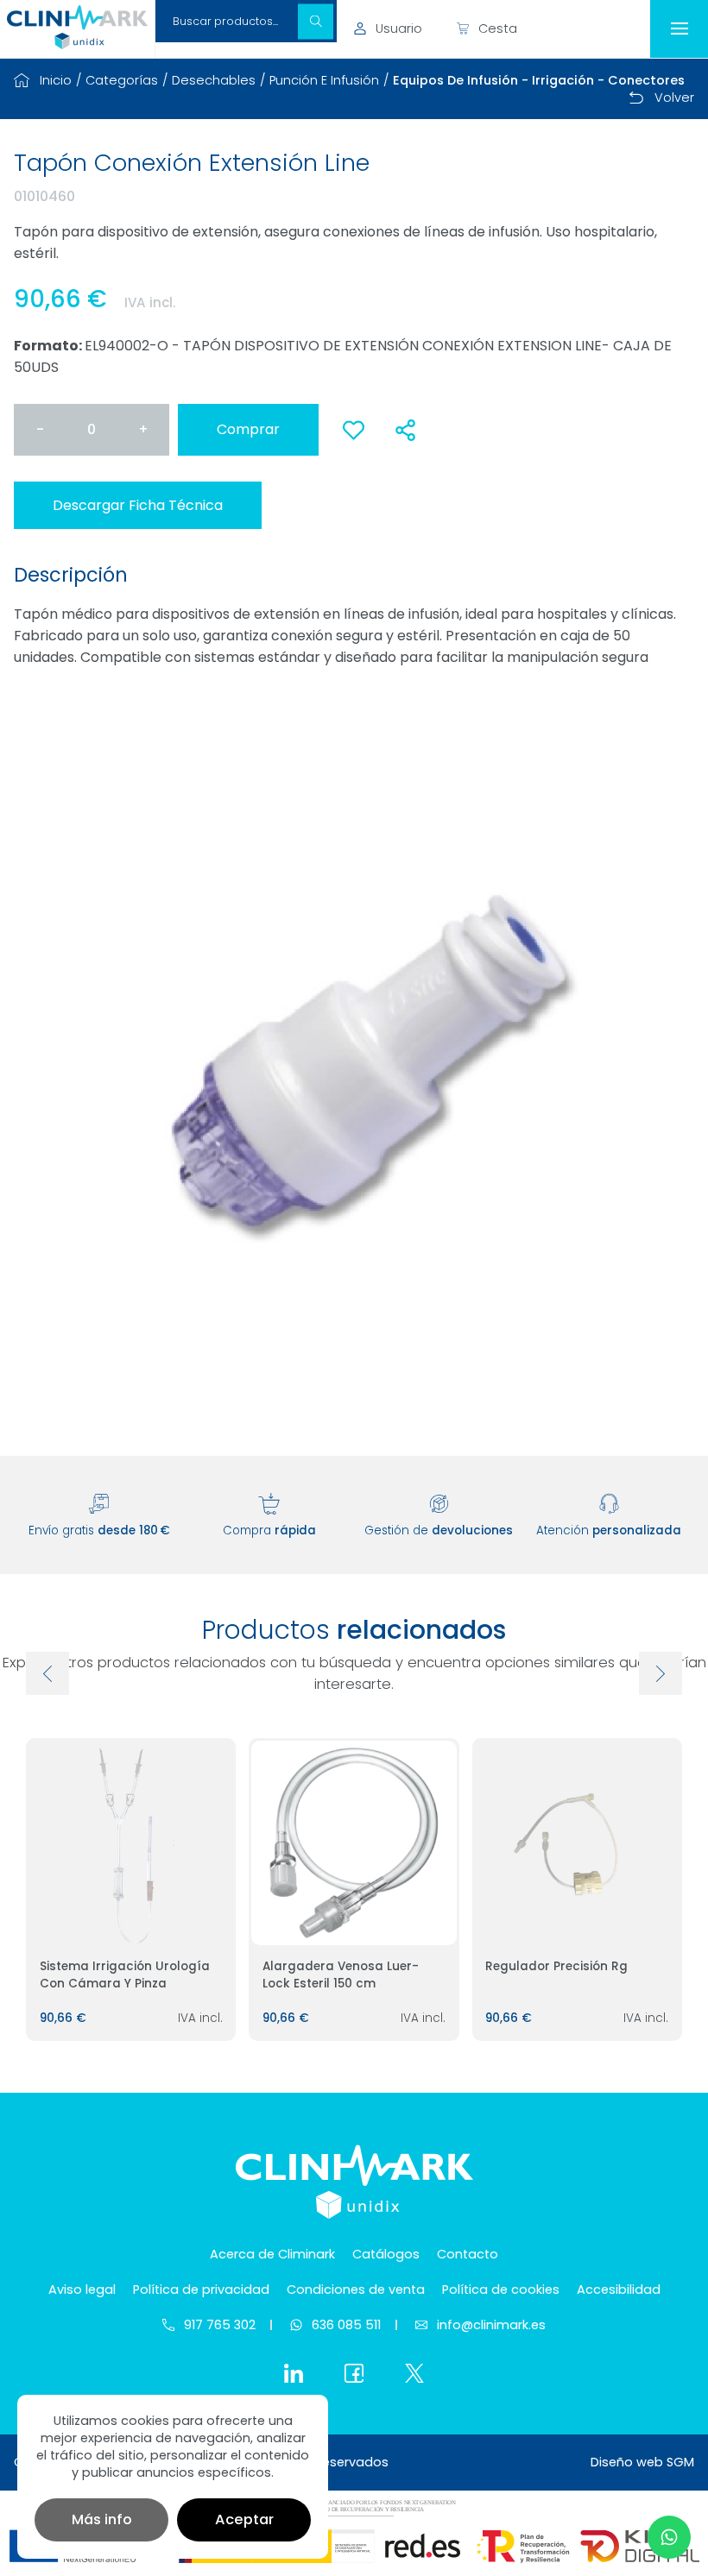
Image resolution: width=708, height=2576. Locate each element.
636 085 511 (346, 2325)
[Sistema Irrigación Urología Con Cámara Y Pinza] (131, 1843)
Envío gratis (99, 1530)
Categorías (122, 80)
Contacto (468, 2254)
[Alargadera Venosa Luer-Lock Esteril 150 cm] (354, 1843)
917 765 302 (220, 2325)
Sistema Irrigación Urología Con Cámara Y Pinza (125, 1975)
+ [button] (143, 429)
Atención (609, 1530)
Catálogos (386, 2254)
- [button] (40, 429)
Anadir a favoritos (353, 439)
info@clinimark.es (491, 2325)
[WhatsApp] (669, 2537)
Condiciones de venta (356, 2289)
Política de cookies (501, 2289)
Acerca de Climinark (272, 2254)
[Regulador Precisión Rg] (577, 1843)
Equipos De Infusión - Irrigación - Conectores (539, 80)
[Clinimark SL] (77, 27)
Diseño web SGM (642, 2462)
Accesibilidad (619, 2289)
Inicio (56, 80)
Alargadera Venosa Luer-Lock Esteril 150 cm (341, 1975)
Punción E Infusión (324, 80)
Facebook (354, 2373)
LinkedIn (294, 2373)
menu (679, 29)
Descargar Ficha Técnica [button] (138, 505)
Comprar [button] (248, 429)
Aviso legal (82, 2289)
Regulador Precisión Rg (556, 1966)
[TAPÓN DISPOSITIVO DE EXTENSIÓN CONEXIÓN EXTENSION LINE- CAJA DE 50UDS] (354, 1064)
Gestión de (439, 1530)
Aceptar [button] (244, 2519)
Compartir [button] (405, 430)
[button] (316, 21)
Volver (674, 98)
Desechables (214, 80)
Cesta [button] (498, 28)
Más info (102, 2519)
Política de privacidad (201, 2289)
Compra (269, 1530)
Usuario (399, 28)
